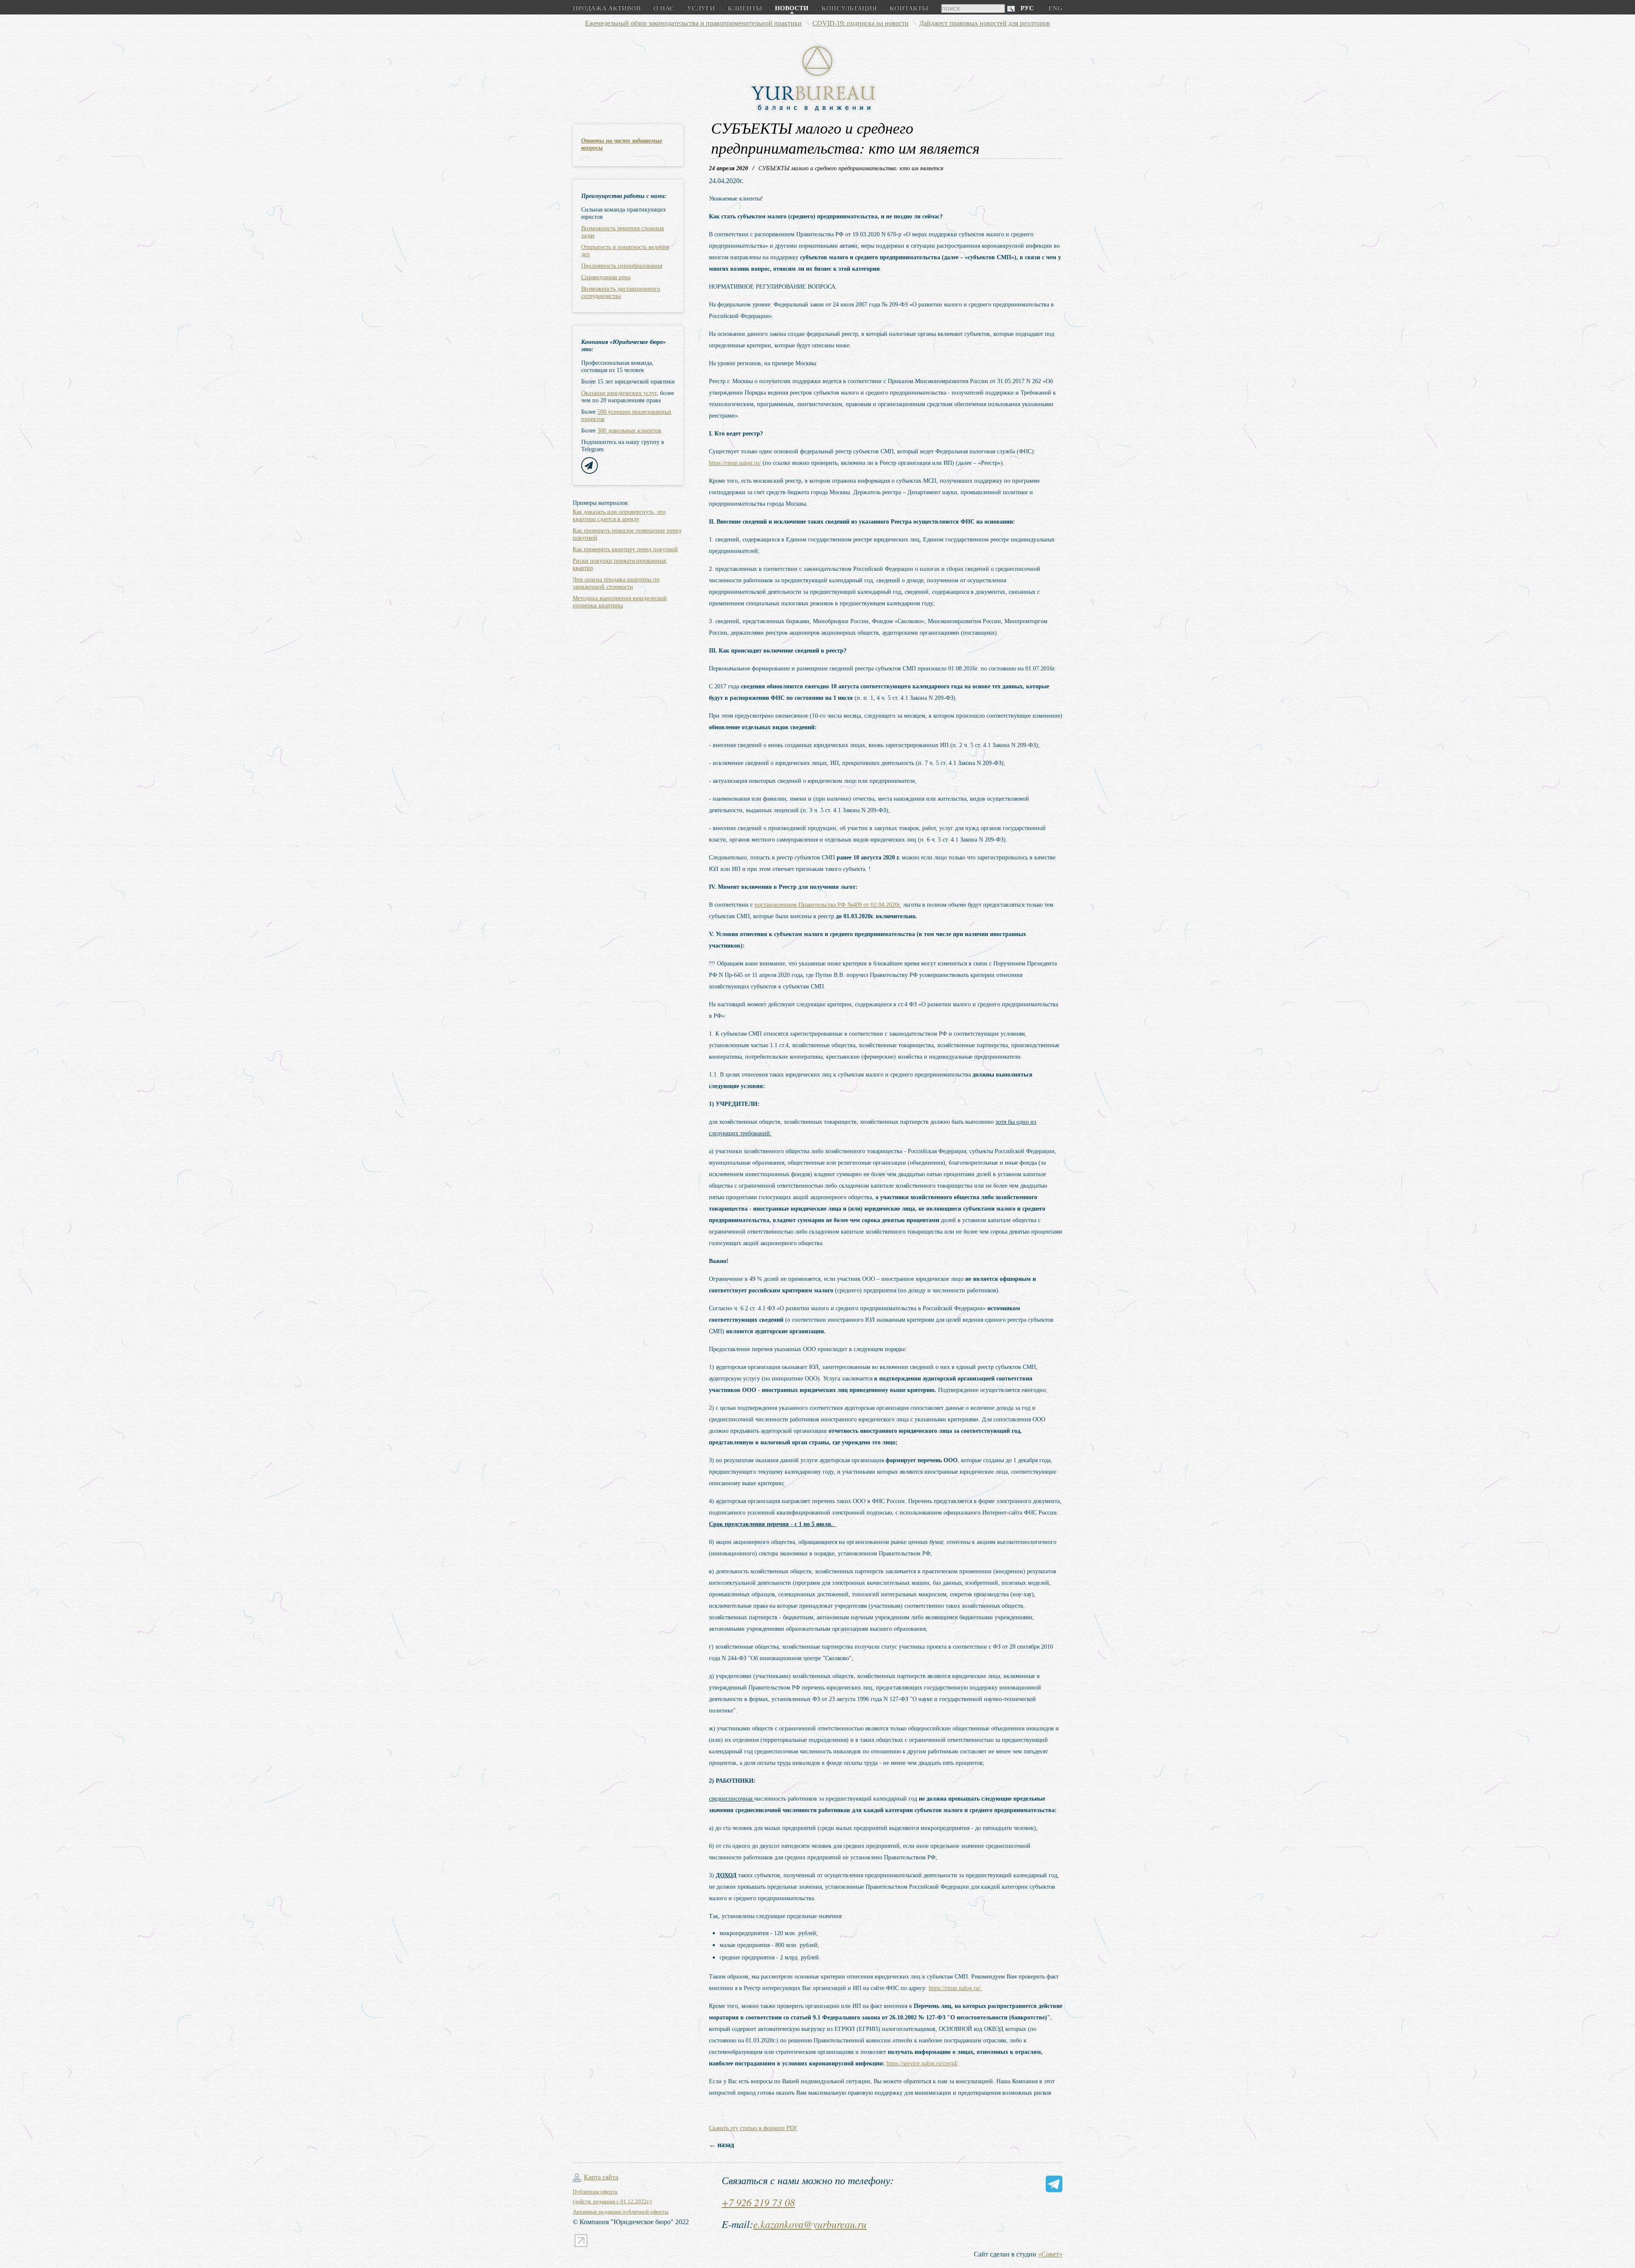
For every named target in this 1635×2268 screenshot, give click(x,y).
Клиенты (745, 8)
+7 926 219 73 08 (758, 2202)
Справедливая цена (606, 277)
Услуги (701, 8)
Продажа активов (607, 8)
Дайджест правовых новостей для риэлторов (985, 23)
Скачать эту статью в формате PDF (753, 2128)
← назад (721, 2145)
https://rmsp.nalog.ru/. (955, 1988)
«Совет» (1050, 2254)
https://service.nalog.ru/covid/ (922, 2063)
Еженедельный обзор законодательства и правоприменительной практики (693, 23)
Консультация (849, 8)
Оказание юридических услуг (619, 393)
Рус (1027, 8)
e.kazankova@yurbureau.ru (810, 2224)
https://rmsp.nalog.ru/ (735, 463)
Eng (1055, 8)
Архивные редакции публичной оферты (621, 2212)
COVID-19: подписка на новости (861, 23)
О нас (664, 8)
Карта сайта (601, 2177)
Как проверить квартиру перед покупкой (625, 549)
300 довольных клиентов (629, 431)
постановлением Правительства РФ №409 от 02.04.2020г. (828, 905)
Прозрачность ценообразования (622, 266)
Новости (792, 8)
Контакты (909, 8)
